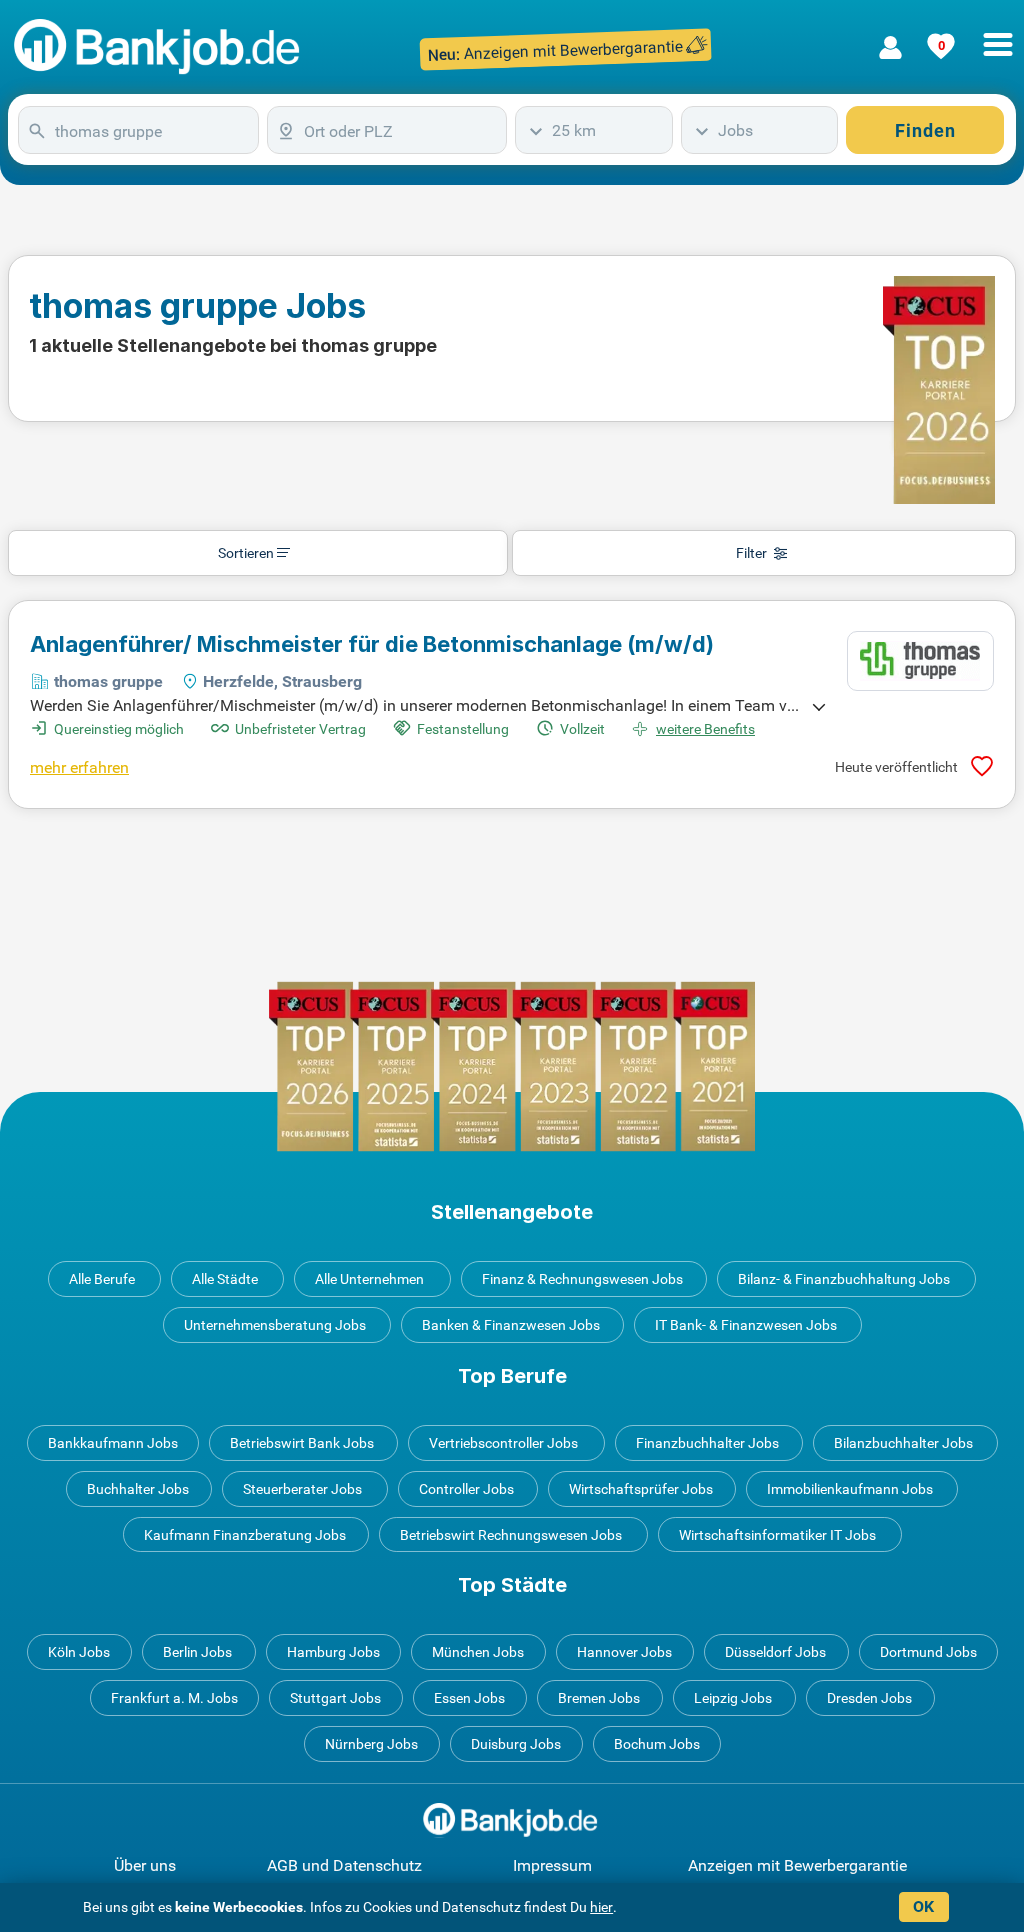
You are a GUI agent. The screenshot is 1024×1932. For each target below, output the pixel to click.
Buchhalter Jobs (138, 1489)
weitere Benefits (705, 729)
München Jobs (478, 1652)
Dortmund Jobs (928, 1652)
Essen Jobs (469, 1698)
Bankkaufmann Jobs (113, 1443)
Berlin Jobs (197, 1652)
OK (923, 1906)
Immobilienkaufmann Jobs (850, 1489)
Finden (925, 130)
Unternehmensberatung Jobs (275, 1325)
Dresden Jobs (869, 1698)
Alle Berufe (102, 1279)
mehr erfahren (79, 767)
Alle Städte (225, 1279)
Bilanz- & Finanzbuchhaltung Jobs (844, 1279)
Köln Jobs (79, 1652)
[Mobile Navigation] (998, 33)
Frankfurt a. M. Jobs (174, 1698)
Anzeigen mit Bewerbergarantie (797, 1865)
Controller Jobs (466, 1489)
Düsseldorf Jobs (775, 1652)
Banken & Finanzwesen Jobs (511, 1325)
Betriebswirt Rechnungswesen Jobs (511, 1535)
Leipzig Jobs (733, 1698)
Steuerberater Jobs (302, 1489)
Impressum (552, 1865)
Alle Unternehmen (369, 1279)
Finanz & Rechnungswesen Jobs (582, 1279)
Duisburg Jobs (516, 1744)
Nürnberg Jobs (371, 1744)
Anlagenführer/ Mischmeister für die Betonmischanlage (372, 644)
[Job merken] (982, 766)
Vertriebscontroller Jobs (503, 1443)
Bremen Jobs (599, 1698)
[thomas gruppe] (920, 661)
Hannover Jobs (624, 1652)
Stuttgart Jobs (335, 1698)
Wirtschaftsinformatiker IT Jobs (777, 1535)
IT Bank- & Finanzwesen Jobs (746, 1325)
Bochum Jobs (657, 1744)
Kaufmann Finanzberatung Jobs (245, 1535)
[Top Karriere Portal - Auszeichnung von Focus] (512, 1066)
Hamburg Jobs (333, 1652)
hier (601, 1907)
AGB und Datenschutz (344, 1865)
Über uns (145, 1865)
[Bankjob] (159, 47)
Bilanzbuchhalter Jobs (903, 1443)
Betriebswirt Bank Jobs (302, 1443)
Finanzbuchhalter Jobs (707, 1443)
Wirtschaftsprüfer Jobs (641, 1489)
